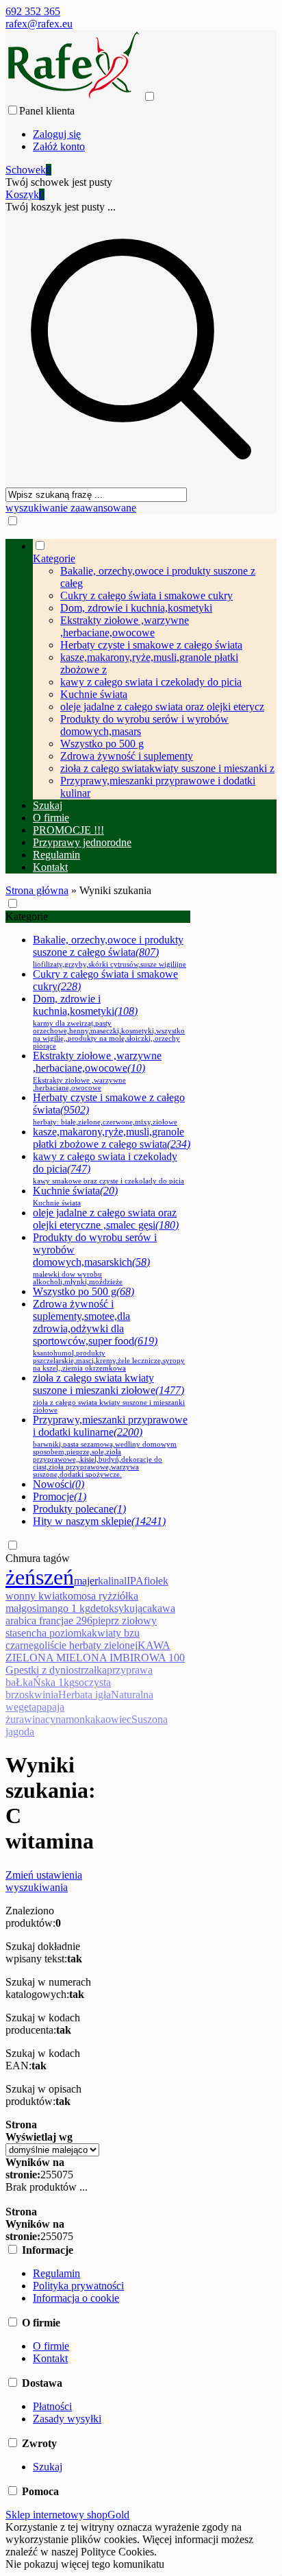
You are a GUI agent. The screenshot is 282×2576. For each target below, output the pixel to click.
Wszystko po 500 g (102, 744)
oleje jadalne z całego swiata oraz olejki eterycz (162, 707)
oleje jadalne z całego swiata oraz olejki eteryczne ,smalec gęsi (106, 1219)
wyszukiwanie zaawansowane (71, 508)
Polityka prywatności (78, 2286)
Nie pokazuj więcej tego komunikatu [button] (85, 2564)
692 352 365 (33, 11)
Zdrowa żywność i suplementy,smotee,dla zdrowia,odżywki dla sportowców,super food (109, 1335)
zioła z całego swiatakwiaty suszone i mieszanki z (167, 768)
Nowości (59, 1484)
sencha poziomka (54, 1633)
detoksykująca (121, 1608)
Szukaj (48, 2467)
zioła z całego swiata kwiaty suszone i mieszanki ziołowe (109, 1393)
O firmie (51, 2346)
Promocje (60, 1496)
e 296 (80, 1621)
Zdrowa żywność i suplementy (127, 756)
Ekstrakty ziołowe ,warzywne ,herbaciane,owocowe (125, 626)
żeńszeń (40, 1577)
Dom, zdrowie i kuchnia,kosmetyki (136, 608)
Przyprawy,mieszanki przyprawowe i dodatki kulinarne (110, 1446)
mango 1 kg (65, 1608)
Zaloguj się (57, 134)
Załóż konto (59, 146)
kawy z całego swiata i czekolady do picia (151, 682)
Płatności (52, 2406)
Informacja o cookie (76, 2298)
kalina (111, 1581)
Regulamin (56, 2273)
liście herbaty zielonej (91, 1645)
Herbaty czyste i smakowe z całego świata (151, 645)
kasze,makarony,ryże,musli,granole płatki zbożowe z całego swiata (112, 1138)
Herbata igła (85, 1695)
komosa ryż (87, 1596)
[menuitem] (155, 669)
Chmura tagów (38, 1558)
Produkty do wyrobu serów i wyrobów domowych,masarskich (95, 1259)
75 (68, 2175)
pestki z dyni (41, 1670)
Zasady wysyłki (67, 2419)
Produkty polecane (79, 1509)
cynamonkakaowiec (88, 1719)
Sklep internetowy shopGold (67, 2515)
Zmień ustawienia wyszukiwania (44, 1881)
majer (86, 1581)
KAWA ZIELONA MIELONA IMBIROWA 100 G (95, 1658)
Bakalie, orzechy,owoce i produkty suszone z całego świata (110, 951)
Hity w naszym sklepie (99, 1521)
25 (46, 2175)
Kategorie (27, 916)
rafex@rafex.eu (39, 24)
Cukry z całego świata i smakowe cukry (146, 595)
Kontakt (50, 2358)
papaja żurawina (35, 1713)
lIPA (134, 1581)
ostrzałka (88, 1670)
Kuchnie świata (94, 694)
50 (57, 2175)
